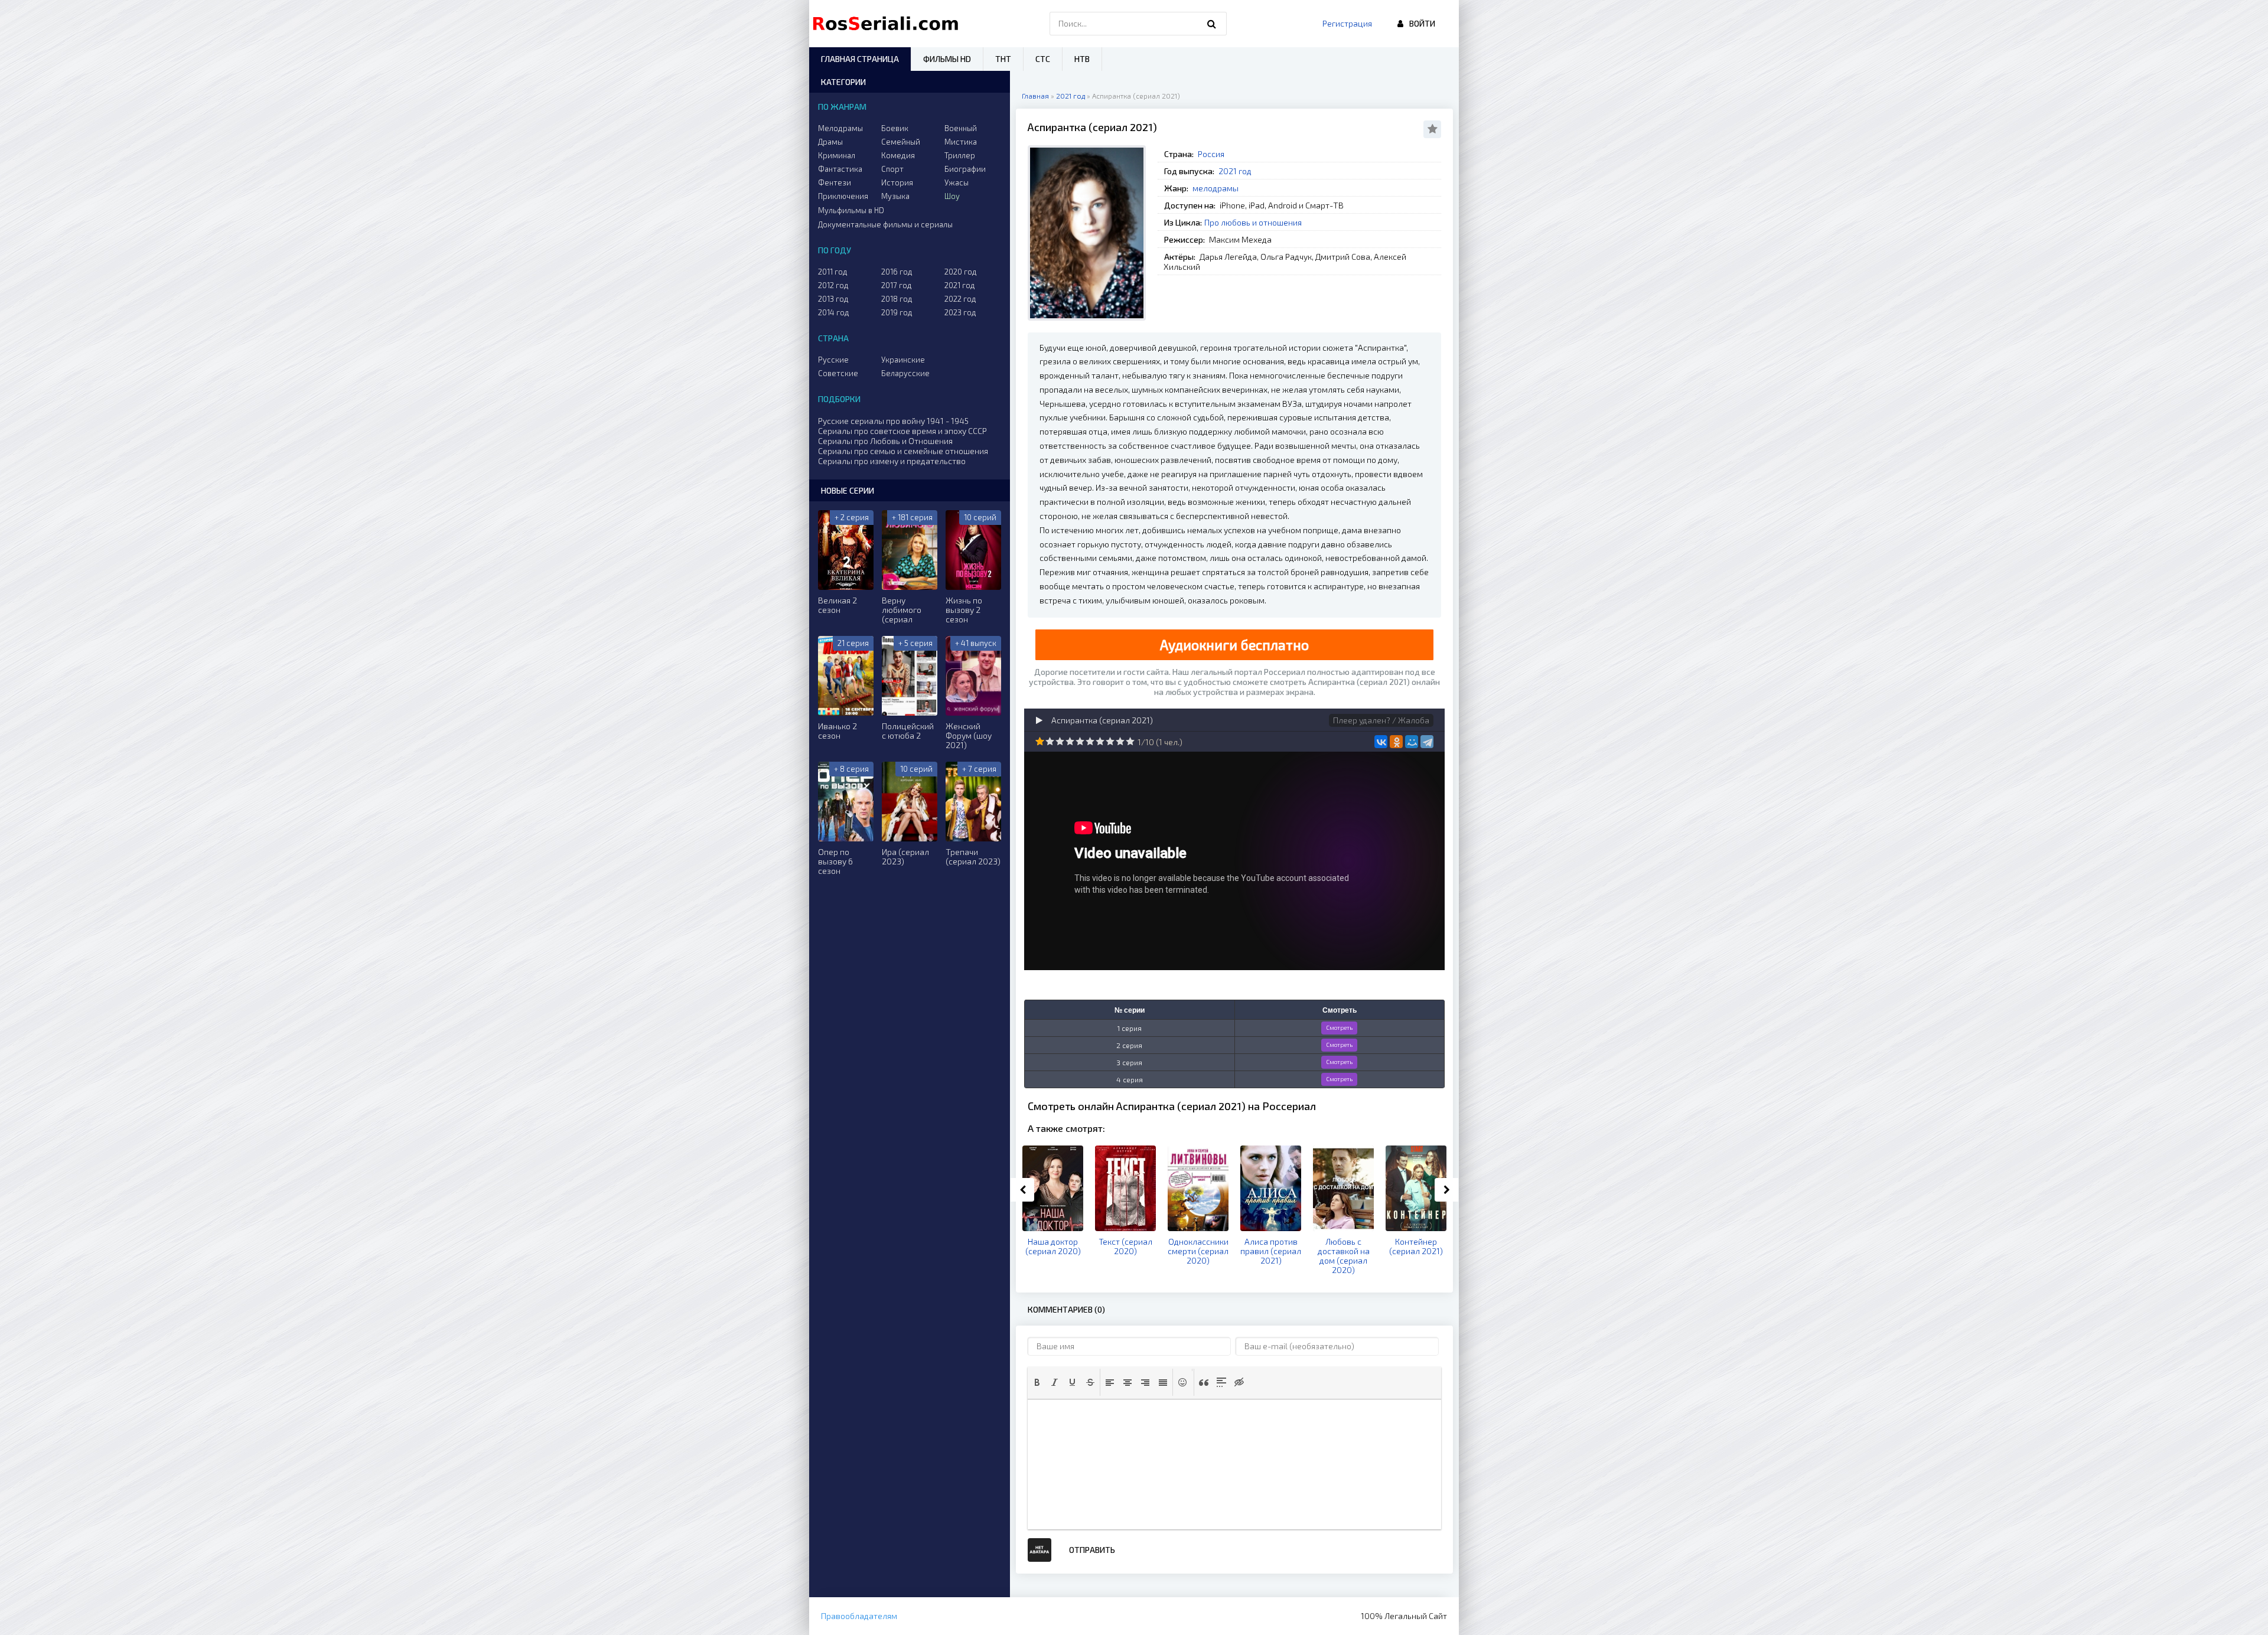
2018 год (897, 299)
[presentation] (1037, 1382)
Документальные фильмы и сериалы (885, 224)
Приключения (843, 196)
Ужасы (957, 182)
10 (1130, 741)
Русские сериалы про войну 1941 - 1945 (893, 421)
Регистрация (1347, 23)
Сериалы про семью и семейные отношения (903, 451)
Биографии (965, 169)
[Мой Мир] (1412, 742)
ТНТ (1003, 59)
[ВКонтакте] (1381, 742)
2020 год (961, 272)
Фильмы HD (947, 59)
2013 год (833, 299)
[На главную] (888, 24)
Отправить (1092, 1550)
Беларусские (905, 373)
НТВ (1082, 59)
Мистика (961, 142)
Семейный (901, 142)
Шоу (952, 196)
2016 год (897, 272)
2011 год (833, 272)
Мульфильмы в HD (851, 210)
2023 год (960, 312)
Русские (833, 360)
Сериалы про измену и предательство (892, 461)
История (897, 182)
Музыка (895, 196)
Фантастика (840, 169)
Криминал (837, 155)
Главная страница (860, 59)
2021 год (1235, 171)
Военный (961, 128)
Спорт (892, 169)
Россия (1211, 154)
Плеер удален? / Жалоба (1381, 720)
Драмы (830, 142)
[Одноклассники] (1396, 742)
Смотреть (1339, 1027)
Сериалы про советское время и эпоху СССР (902, 431)
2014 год (834, 312)
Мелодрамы (840, 128)
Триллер (960, 155)
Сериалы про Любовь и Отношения (885, 441)
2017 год (897, 285)
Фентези (835, 182)
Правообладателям (859, 1616)
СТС (1043, 59)
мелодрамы (1216, 188)
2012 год (833, 285)
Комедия (898, 155)
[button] (1037, 1382)
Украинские (903, 360)
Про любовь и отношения (1253, 222)
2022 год (960, 299)
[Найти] (1212, 24)
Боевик (895, 128)
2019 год (897, 312)
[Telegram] (1427, 742)
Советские (838, 373)
